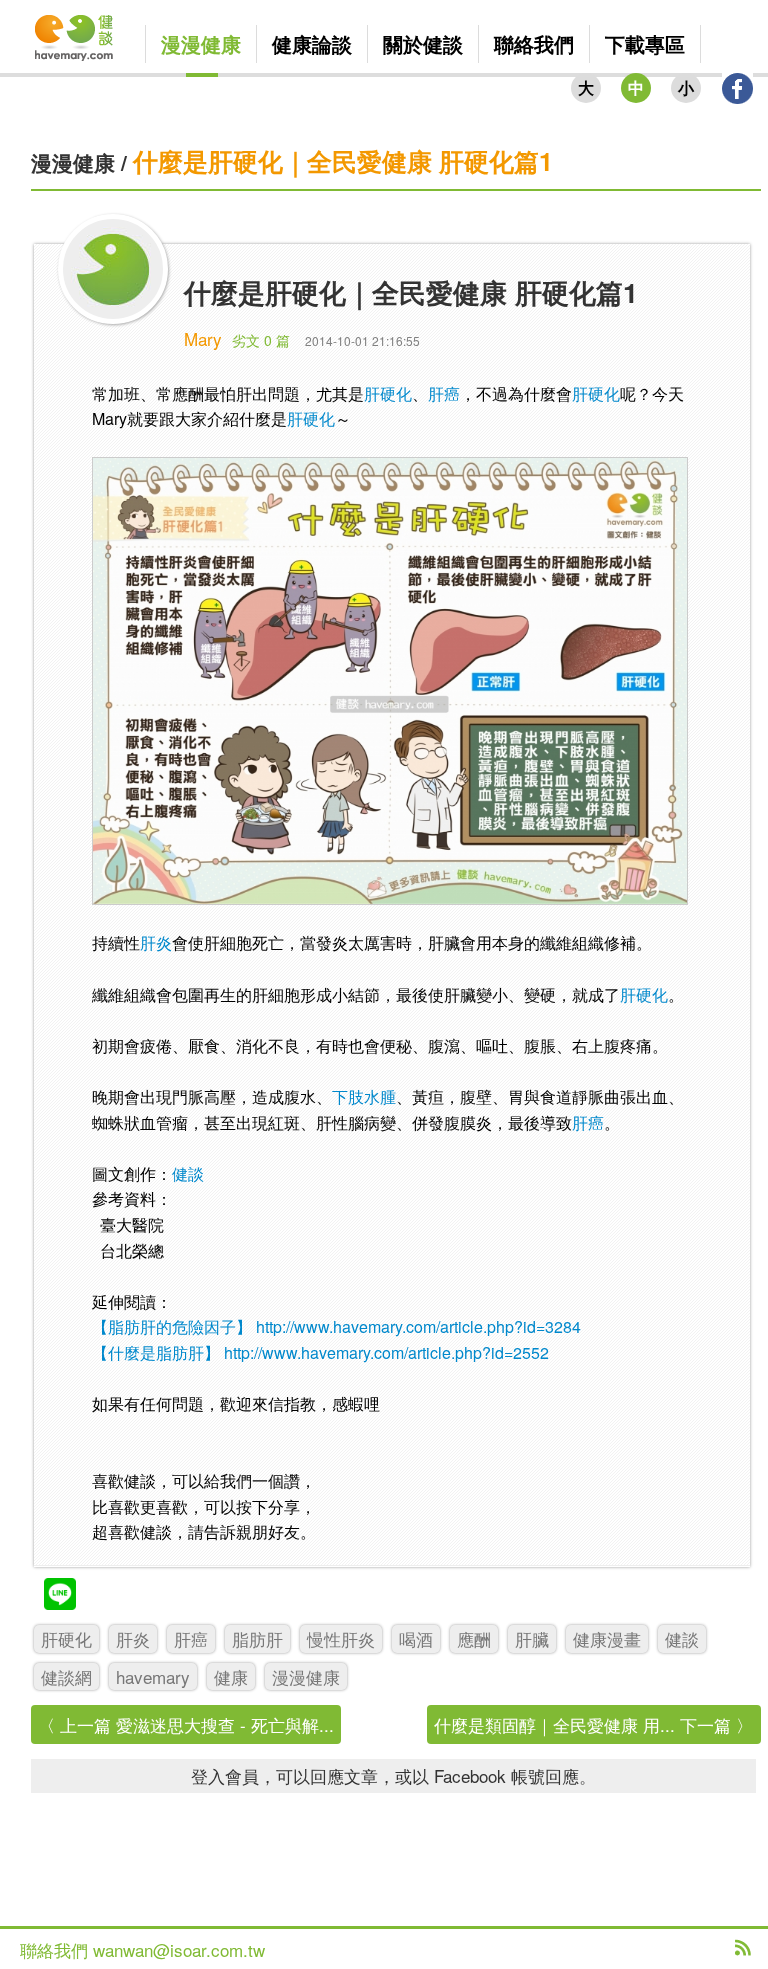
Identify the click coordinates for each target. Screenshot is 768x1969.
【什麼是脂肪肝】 (156, 1352)
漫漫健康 (73, 162)
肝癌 (444, 393)
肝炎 (156, 942)
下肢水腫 (364, 1096)
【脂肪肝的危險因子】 (172, 1326)
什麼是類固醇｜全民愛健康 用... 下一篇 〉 (593, 1724)
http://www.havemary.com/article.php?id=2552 (386, 1352)
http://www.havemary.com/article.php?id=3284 (418, 1326)
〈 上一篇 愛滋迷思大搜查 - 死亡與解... (186, 1724)
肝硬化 (388, 393)
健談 (188, 1173)
